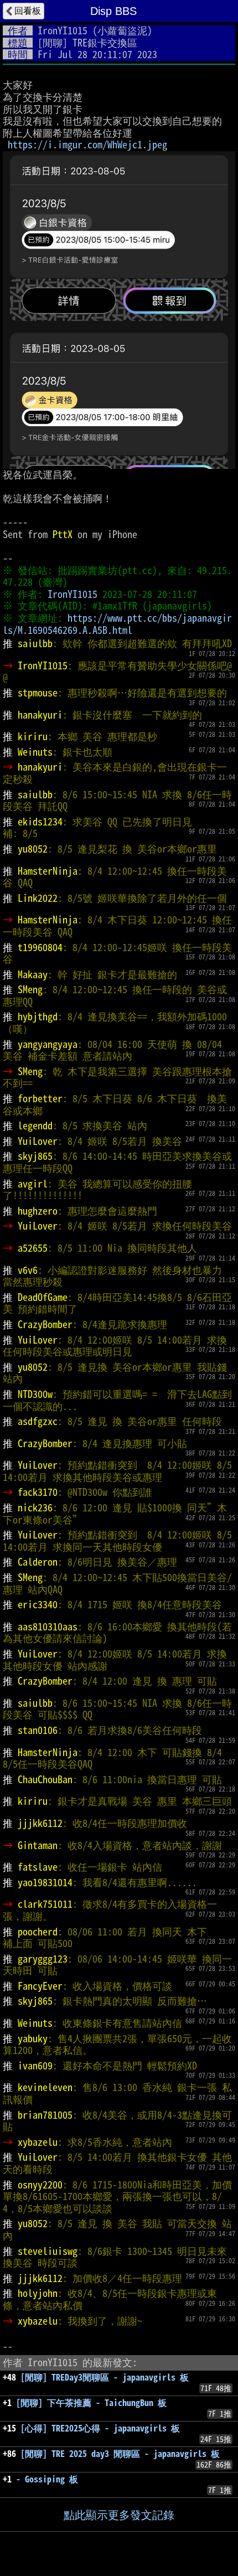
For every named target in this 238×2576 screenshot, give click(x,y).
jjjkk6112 (40, 1823)
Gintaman (38, 1845)
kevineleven (45, 2087)
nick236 (35, 1508)
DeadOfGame (43, 1297)
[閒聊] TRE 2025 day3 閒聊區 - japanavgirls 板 (120, 2454)
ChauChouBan (45, 1779)
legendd (35, 1126)
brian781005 (45, 2115)
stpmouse (38, 693)
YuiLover (38, 1141)
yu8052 (33, 849)
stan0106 (38, 1730)
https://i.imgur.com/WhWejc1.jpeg (87, 144)
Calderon (38, 1562)
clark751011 (45, 1904)
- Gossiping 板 (47, 2479)
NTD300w (35, 1394)
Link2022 (38, 898)
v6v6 (28, 1270)
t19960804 (40, 947)
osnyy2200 (40, 2185)
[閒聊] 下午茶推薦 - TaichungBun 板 (91, 2403)
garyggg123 (43, 1959)
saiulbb (35, 643)
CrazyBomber (45, 1324)
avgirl (33, 1184)
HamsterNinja (48, 871)
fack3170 (38, 1492)
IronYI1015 (63, 30)
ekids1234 (40, 822)
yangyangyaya (48, 1044)
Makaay (33, 974)
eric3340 (38, 1604)
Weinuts (35, 752)
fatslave (38, 1867)
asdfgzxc (38, 1421)
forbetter (40, 1098)
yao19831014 (45, 1882)
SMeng (30, 989)
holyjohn (38, 2293)
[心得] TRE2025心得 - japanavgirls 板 (100, 2428)
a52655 (33, 1248)
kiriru (33, 736)
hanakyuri (40, 715)
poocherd (38, 1932)
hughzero (38, 1211)
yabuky (33, 2038)
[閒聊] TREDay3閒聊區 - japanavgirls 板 (105, 2377)
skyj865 (35, 1156)
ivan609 (35, 2066)
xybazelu (38, 2142)
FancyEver (40, 1986)
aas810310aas (48, 1627)
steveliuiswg (48, 2251)
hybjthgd (38, 1016)
